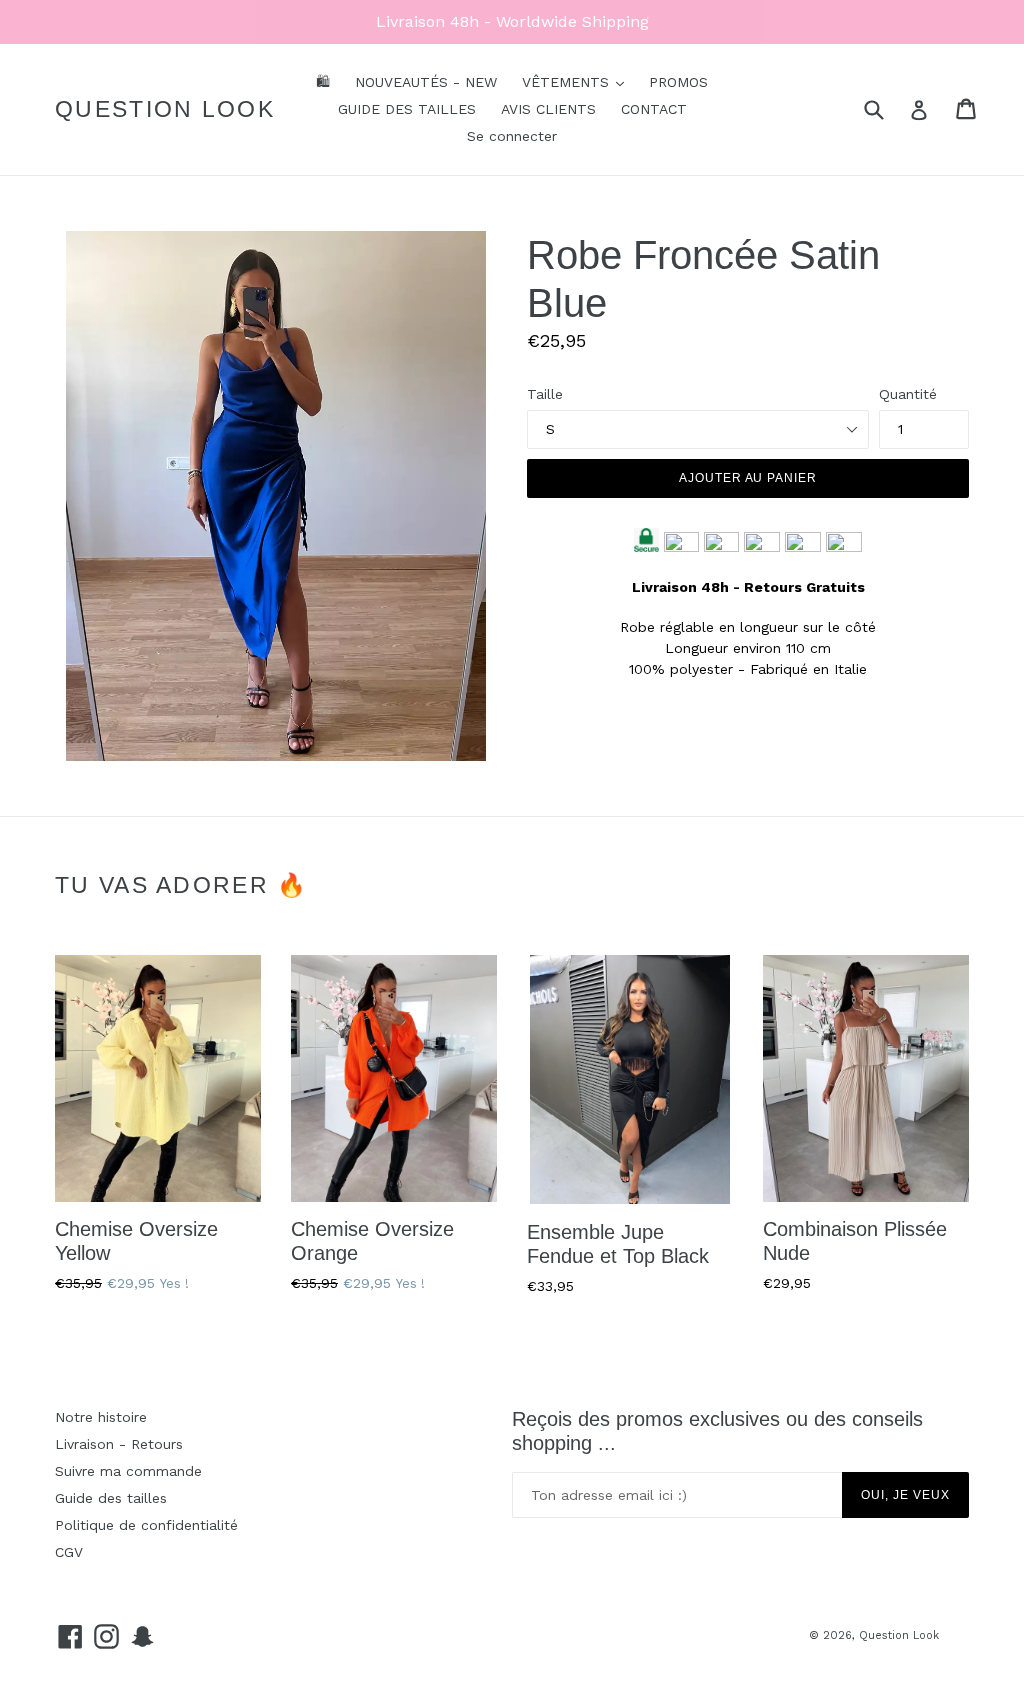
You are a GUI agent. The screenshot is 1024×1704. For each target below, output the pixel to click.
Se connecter (512, 136)
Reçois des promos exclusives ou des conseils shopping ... (717, 1431)
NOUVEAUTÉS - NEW (426, 82)
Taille (545, 394)
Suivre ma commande (128, 1471)
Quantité (908, 394)
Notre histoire (101, 1417)
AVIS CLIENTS (548, 109)
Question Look (165, 109)
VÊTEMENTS (568, 82)
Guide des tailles (111, 1498)
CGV (69, 1552)
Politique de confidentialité (146, 1525)
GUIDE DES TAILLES (407, 109)
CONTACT (654, 109)
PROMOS (678, 82)
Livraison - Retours (119, 1444)
